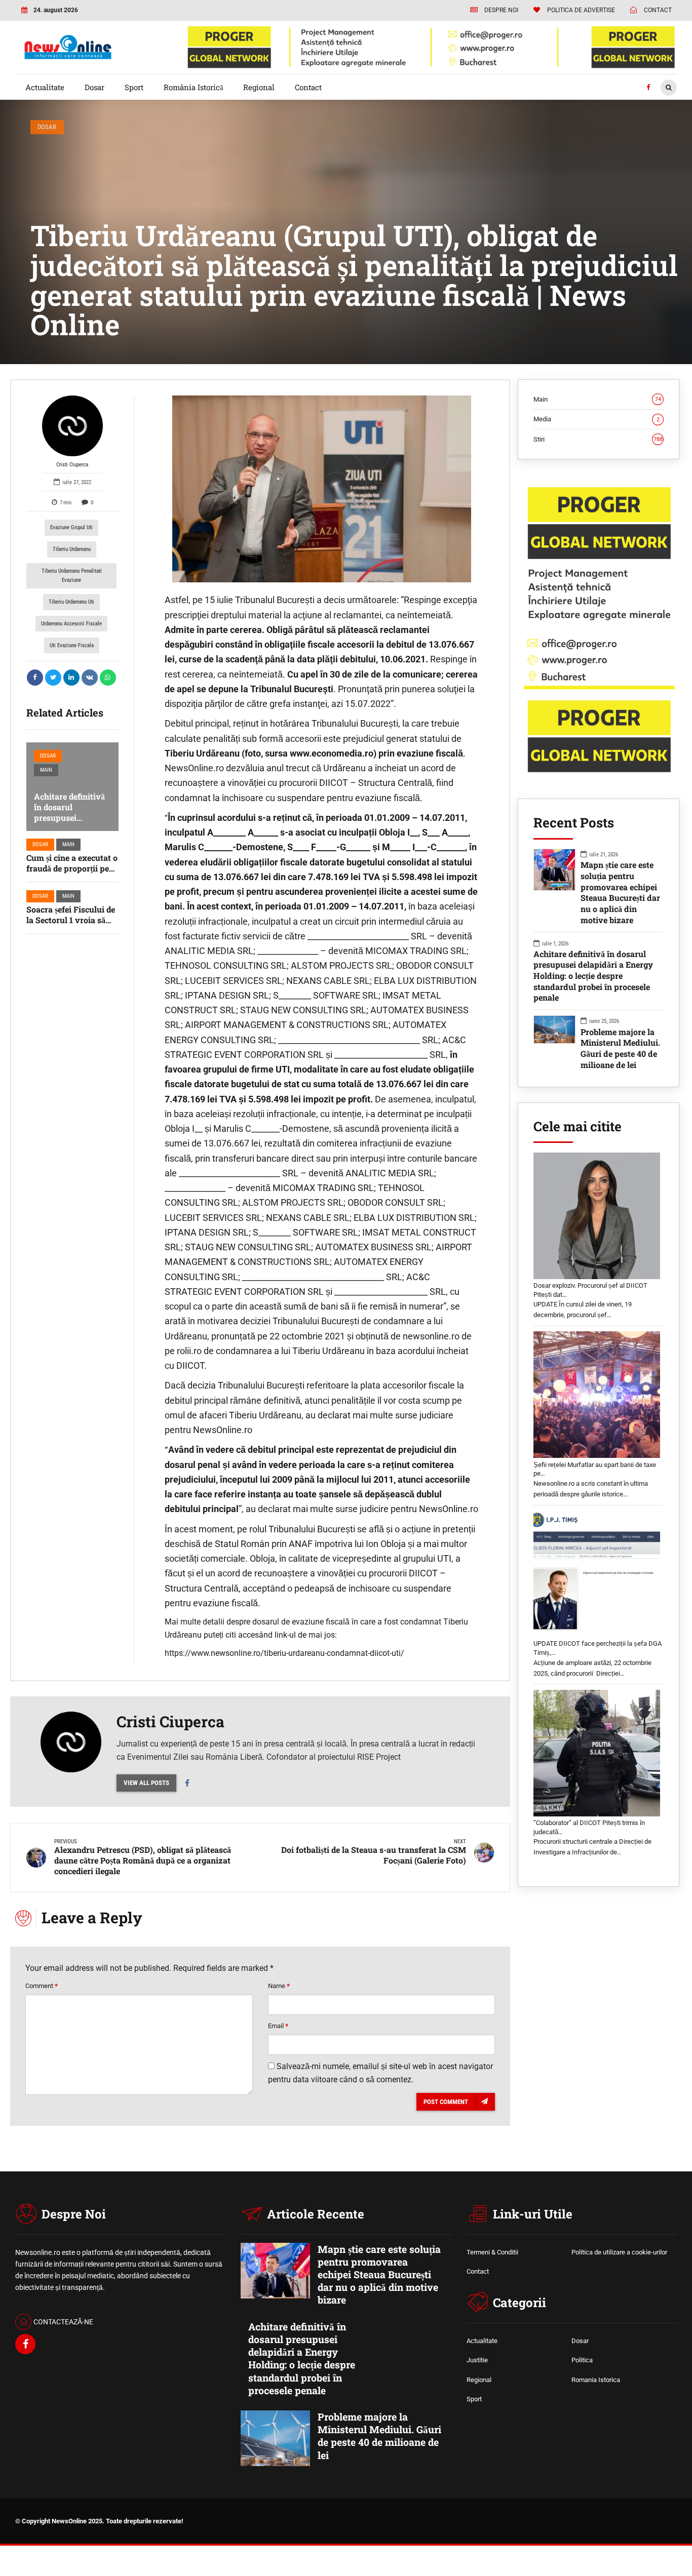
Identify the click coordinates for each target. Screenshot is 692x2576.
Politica (582, 2360)
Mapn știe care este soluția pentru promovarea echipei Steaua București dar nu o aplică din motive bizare (620, 892)
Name (279, 1986)
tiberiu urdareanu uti (71, 602)
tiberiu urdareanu (72, 549)
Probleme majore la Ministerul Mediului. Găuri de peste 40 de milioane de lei (620, 1048)
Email (278, 2026)
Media (597, 419)
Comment (42, 1986)
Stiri (598, 439)
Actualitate (45, 87)
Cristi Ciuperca (72, 465)
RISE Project (379, 1757)
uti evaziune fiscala (72, 645)
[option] (322, 489)
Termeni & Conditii (492, 2252)
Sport (134, 87)
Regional (259, 87)
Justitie (477, 2360)
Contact (308, 87)
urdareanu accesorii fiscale (71, 624)
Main (46, 770)
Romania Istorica (596, 2380)
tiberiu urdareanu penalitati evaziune (72, 576)
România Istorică (194, 87)
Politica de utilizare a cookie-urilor (619, 2252)
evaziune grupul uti (71, 527)
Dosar (94, 87)
